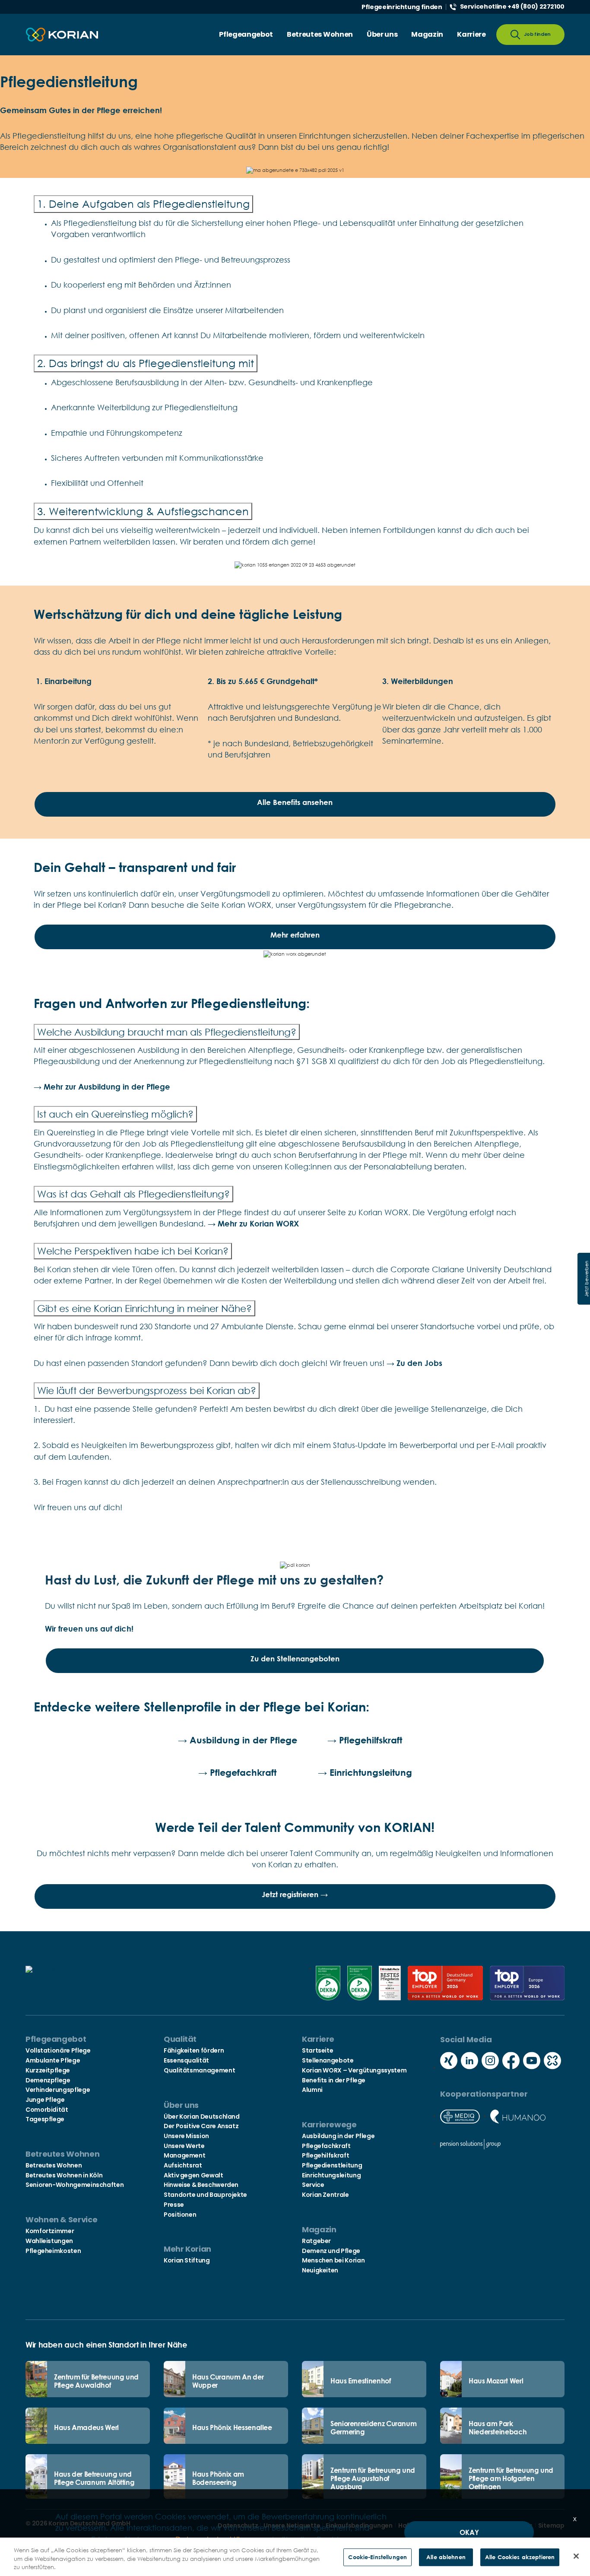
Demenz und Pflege (331, 2251)
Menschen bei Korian (333, 2260)
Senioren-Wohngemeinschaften (75, 2185)
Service (313, 2185)
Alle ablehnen (446, 2557)
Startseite (317, 2050)
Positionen (180, 2215)
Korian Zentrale (325, 2195)
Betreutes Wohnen (54, 2165)
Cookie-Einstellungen (377, 2557)
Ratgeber (316, 2241)
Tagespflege (45, 2119)
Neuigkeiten (320, 2270)
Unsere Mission (186, 2136)
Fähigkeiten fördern (194, 2050)
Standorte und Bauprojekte (205, 2195)
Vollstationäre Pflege (58, 2050)
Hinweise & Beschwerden (201, 2185)
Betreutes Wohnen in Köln (64, 2175)
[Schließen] (576, 2556)
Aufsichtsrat (183, 2165)
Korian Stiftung (187, 2260)
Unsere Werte (184, 2146)
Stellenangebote (328, 2060)
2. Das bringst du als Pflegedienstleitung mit (146, 363)
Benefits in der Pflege (334, 2080)
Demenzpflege (48, 2080)
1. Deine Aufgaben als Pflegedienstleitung (143, 204)
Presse (174, 2205)
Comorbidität (47, 2110)
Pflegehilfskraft (325, 2155)
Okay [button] (469, 2532)
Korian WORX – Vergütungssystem (354, 2070)
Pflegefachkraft (326, 2146)
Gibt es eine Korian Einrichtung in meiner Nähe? (144, 1308)
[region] (295, 2557)
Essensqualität (186, 2060)
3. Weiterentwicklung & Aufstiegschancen (143, 511)
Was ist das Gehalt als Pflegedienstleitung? (133, 1194)
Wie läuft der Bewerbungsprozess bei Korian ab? (147, 1390)
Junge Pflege (45, 2100)
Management (184, 2155)
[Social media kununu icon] (552, 2062)
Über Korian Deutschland (202, 2117)
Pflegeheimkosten (53, 2251)
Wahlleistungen (49, 2241)
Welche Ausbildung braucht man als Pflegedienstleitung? (167, 1032)
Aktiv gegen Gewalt (193, 2175)
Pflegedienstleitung (332, 2165)
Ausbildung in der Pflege (338, 2136)
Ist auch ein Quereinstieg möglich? (115, 1114)
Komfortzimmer (50, 2231)
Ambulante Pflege (53, 2060)
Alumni (312, 2090)
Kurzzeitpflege (48, 2070)
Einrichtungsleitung (331, 2175)
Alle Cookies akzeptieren (520, 2557)
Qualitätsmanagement (199, 2070)
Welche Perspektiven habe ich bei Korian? (133, 1251)
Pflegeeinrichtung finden (402, 7)
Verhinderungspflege (58, 2090)
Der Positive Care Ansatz (201, 2126)
